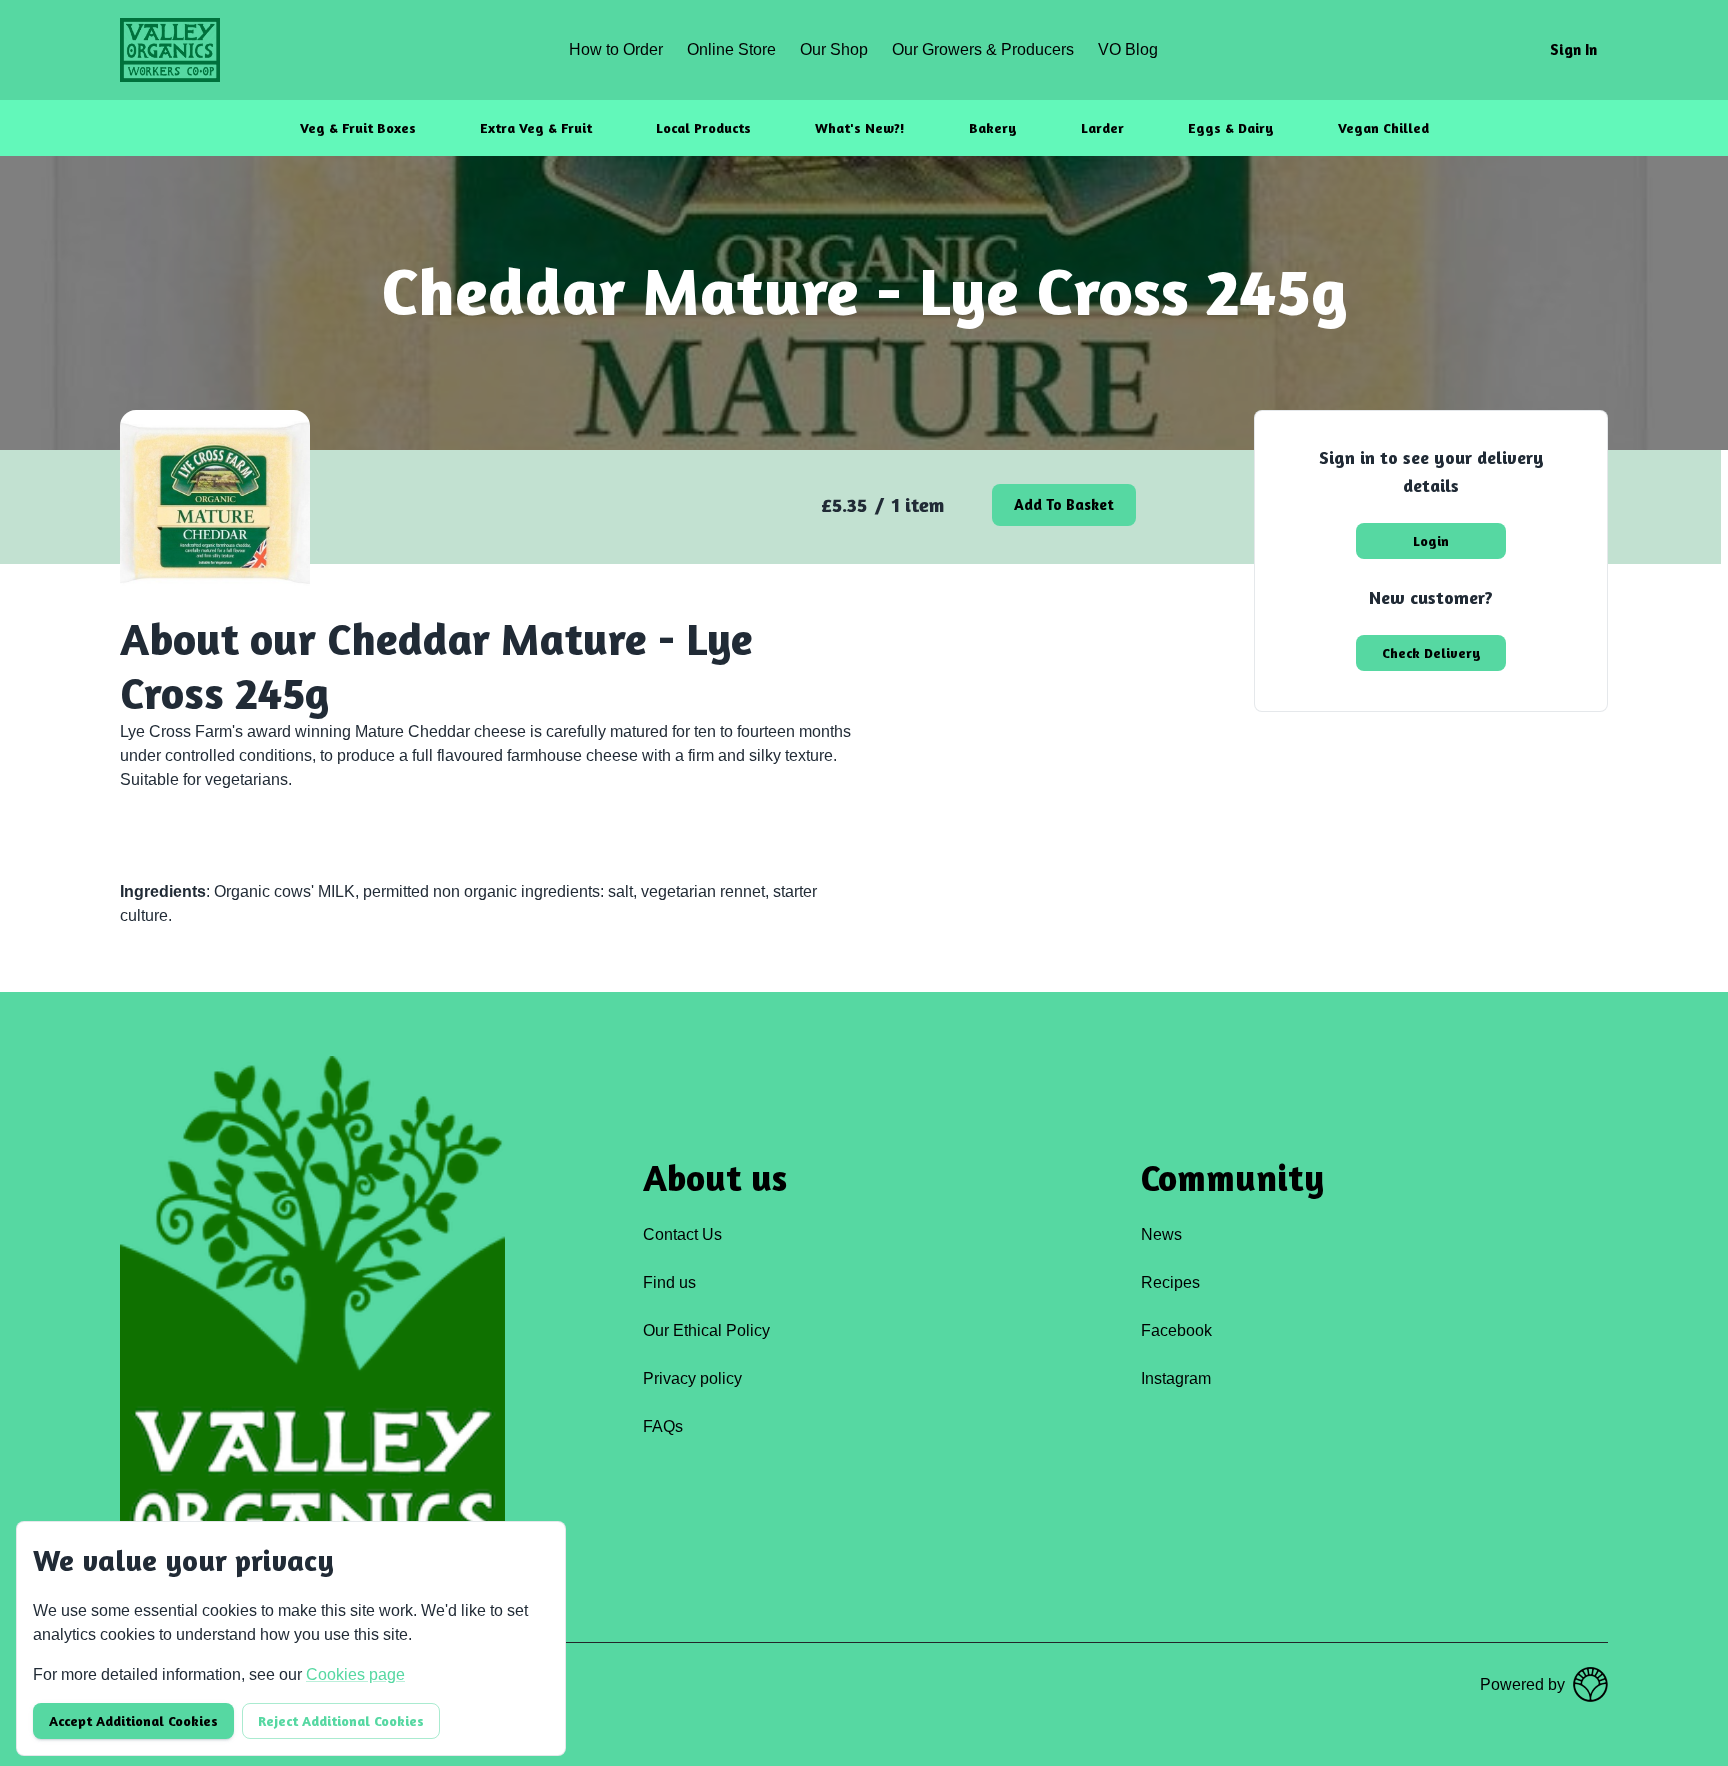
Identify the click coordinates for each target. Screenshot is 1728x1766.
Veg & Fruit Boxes (358, 127)
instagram (1176, 1378)
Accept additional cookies (133, 1720)
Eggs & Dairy (1231, 127)
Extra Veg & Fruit (536, 127)
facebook (1176, 1330)
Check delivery (1431, 652)
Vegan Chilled (1383, 127)
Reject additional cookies (341, 1720)
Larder (1102, 127)
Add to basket (1064, 504)
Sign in (1573, 49)
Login (1431, 540)
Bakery (993, 127)
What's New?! (860, 127)
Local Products (703, 127)
